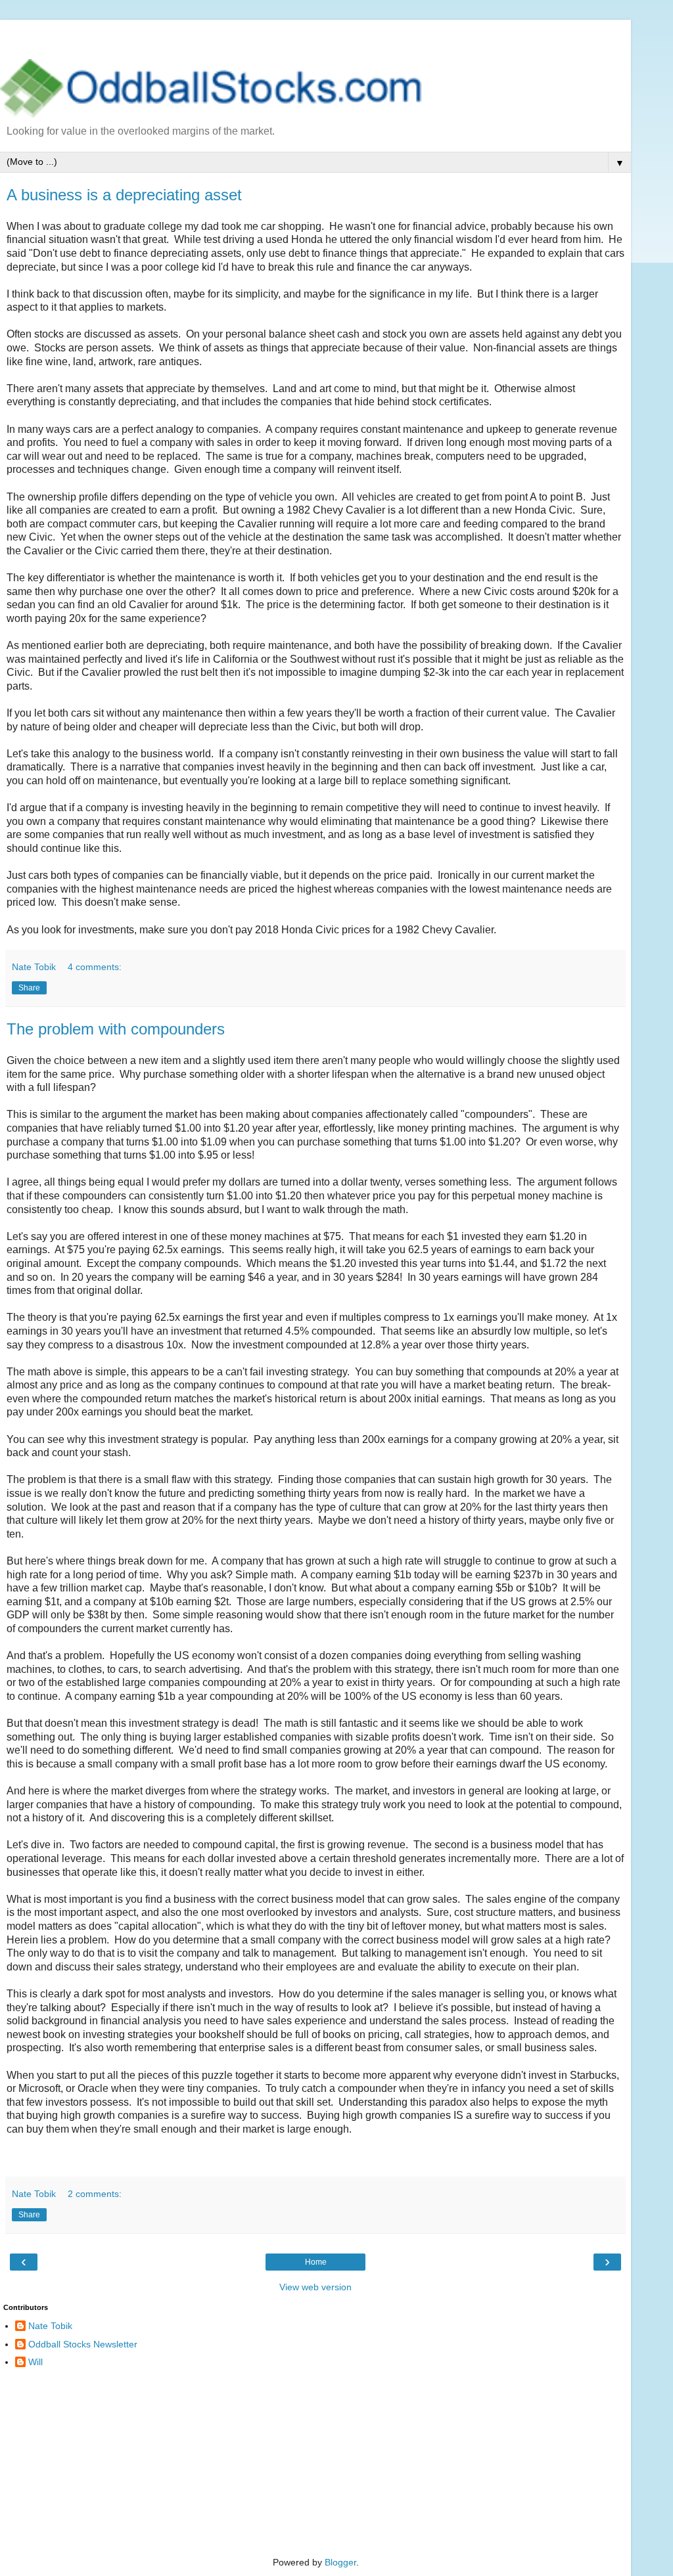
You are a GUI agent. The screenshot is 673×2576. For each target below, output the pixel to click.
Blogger (340, 2562)
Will (35, 2362)
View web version (315, 2287)
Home (316, 2262)
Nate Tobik (50, 2326)
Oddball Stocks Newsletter (83, 2344)
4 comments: (95, 967)
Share (29, 988)
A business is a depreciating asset (124, 195)
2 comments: (95, 2194)
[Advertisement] (315, 36)
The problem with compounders (116, 1029)
